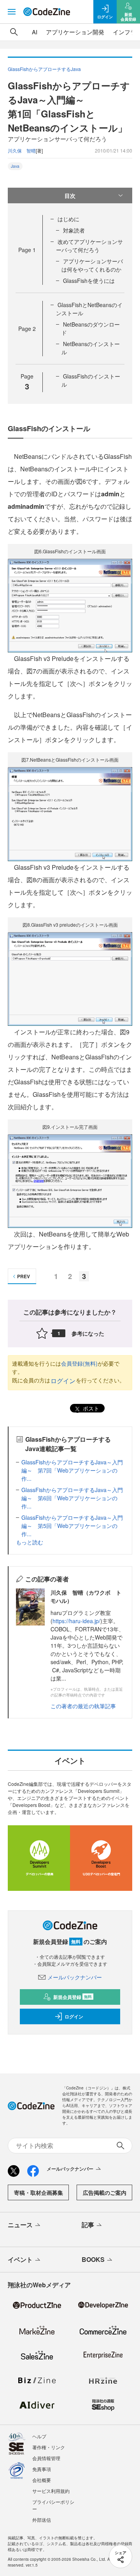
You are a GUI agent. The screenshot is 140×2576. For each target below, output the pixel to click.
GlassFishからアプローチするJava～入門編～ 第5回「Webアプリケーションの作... (72, 1526)
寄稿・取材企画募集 (38, 2192)
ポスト (90, 1408)
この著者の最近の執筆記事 (83, 1706)
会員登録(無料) (79, 1363)
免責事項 (42, 2469)
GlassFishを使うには (89, 281)
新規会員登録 (73, 1997)
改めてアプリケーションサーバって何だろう (89, 246)
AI (35, 32)
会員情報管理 (46, 2458)
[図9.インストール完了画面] (70, 1181)
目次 (70, 195)
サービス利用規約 (51, 2491)
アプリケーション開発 (75, 32)
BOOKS (93, 2259)
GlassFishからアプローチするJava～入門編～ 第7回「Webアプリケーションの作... (72, 1470)
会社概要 (42, 2480)
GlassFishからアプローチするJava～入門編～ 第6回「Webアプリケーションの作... (72, 1498)
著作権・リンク (49, 2447)
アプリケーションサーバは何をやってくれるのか (92, 265)
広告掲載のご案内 (105, 2192)
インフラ (124, 32)
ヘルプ (39, 2436)
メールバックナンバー (75, 1977)
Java (15, 166)
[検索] (14, 32)
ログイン (63, 1381)
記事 (88, 2225)
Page (27, 250)
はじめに (68, 219)
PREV (24, 1276)
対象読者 (74, 230)
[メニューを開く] (12, 12)
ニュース (20, 2225)
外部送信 (42, 2520)
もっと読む (30, 1542)
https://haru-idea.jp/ (76, 1621)
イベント (20, 2259)
